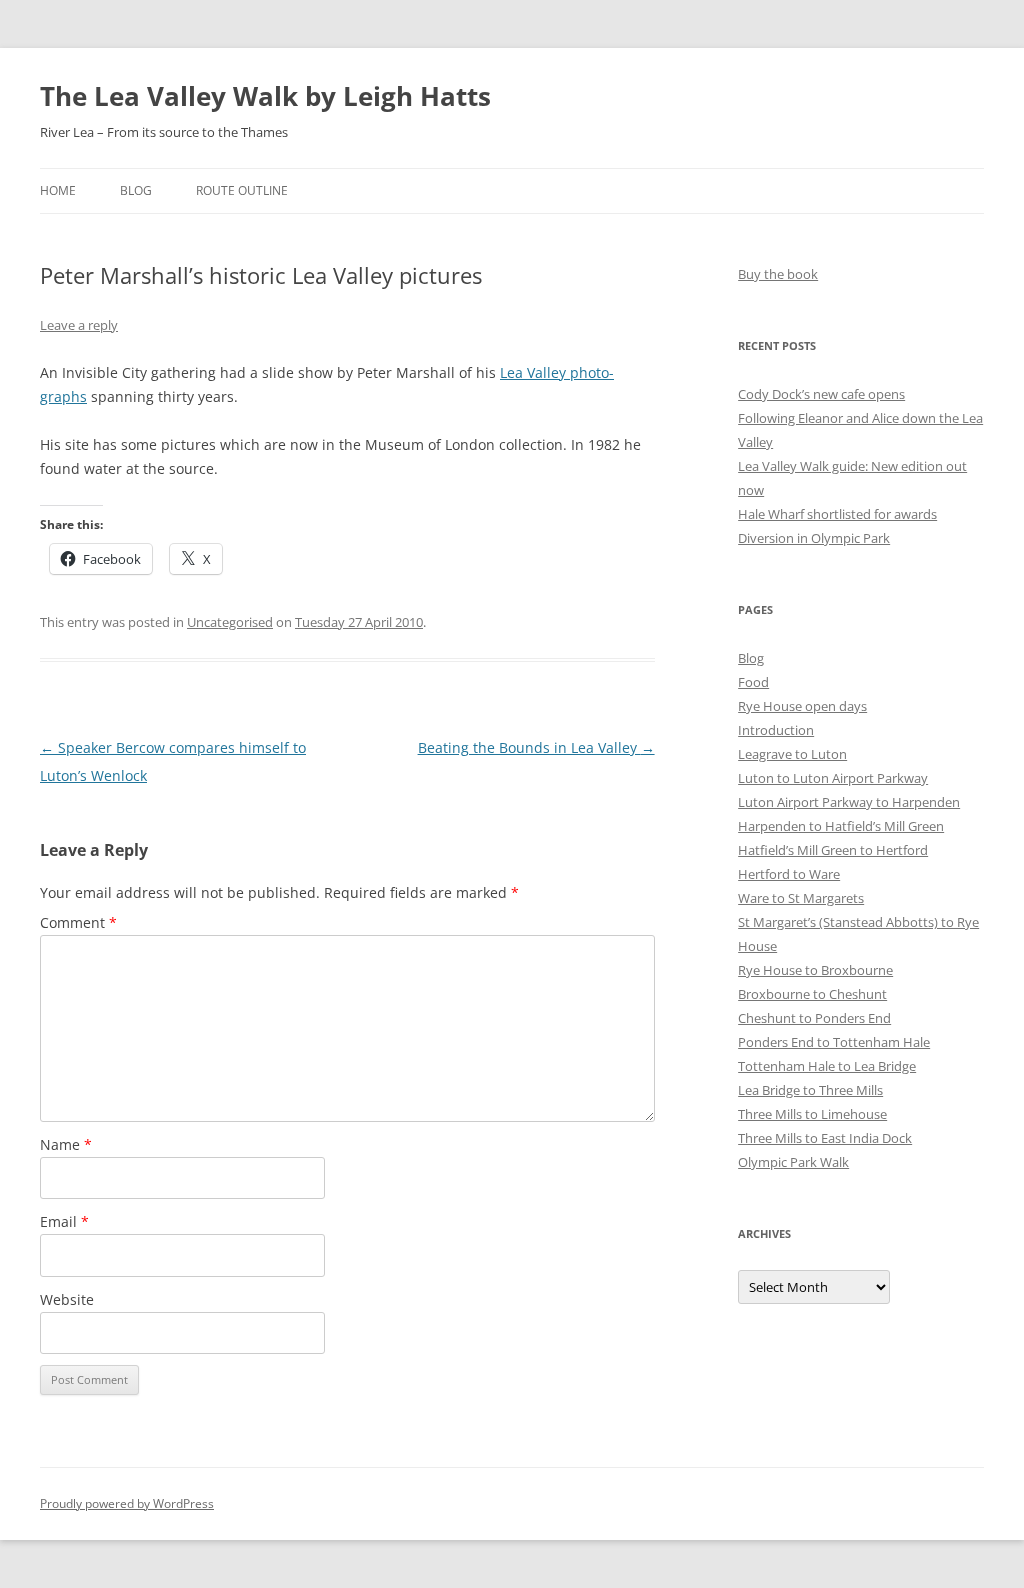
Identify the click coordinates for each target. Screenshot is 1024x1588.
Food (753, 682)
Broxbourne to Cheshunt (812, 994)
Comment (78, 922)
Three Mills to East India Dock (825, 1138)
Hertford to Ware (789, 874)
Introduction (776, 730)
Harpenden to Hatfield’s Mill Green (841, 826)
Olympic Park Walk (793, 1162)
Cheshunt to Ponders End (814, 1018)
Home (58, 190)
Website (67, 1299)
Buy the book (778, 274)
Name (66, 1144)
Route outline (242, 190)
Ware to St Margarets (801, 898)
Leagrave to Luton (792, 754)
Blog (136, 190)
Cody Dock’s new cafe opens (821, 394)
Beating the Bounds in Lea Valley (536, 747)
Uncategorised (230, 622)
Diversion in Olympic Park (814, 538)
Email (64, 1221)
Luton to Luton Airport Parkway (833, 778)
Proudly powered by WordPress (127, 1503)
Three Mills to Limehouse (812, 1114)
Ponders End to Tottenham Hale (834, 1042)
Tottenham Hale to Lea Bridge (827, 1066)
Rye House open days (802, 706)
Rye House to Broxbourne (815, 970)
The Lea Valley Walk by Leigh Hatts (265, 96)
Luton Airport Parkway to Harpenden (849, 802)
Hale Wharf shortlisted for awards (837, 514)
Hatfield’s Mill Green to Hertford (833, 850)
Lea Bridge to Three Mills (810, 1090)
